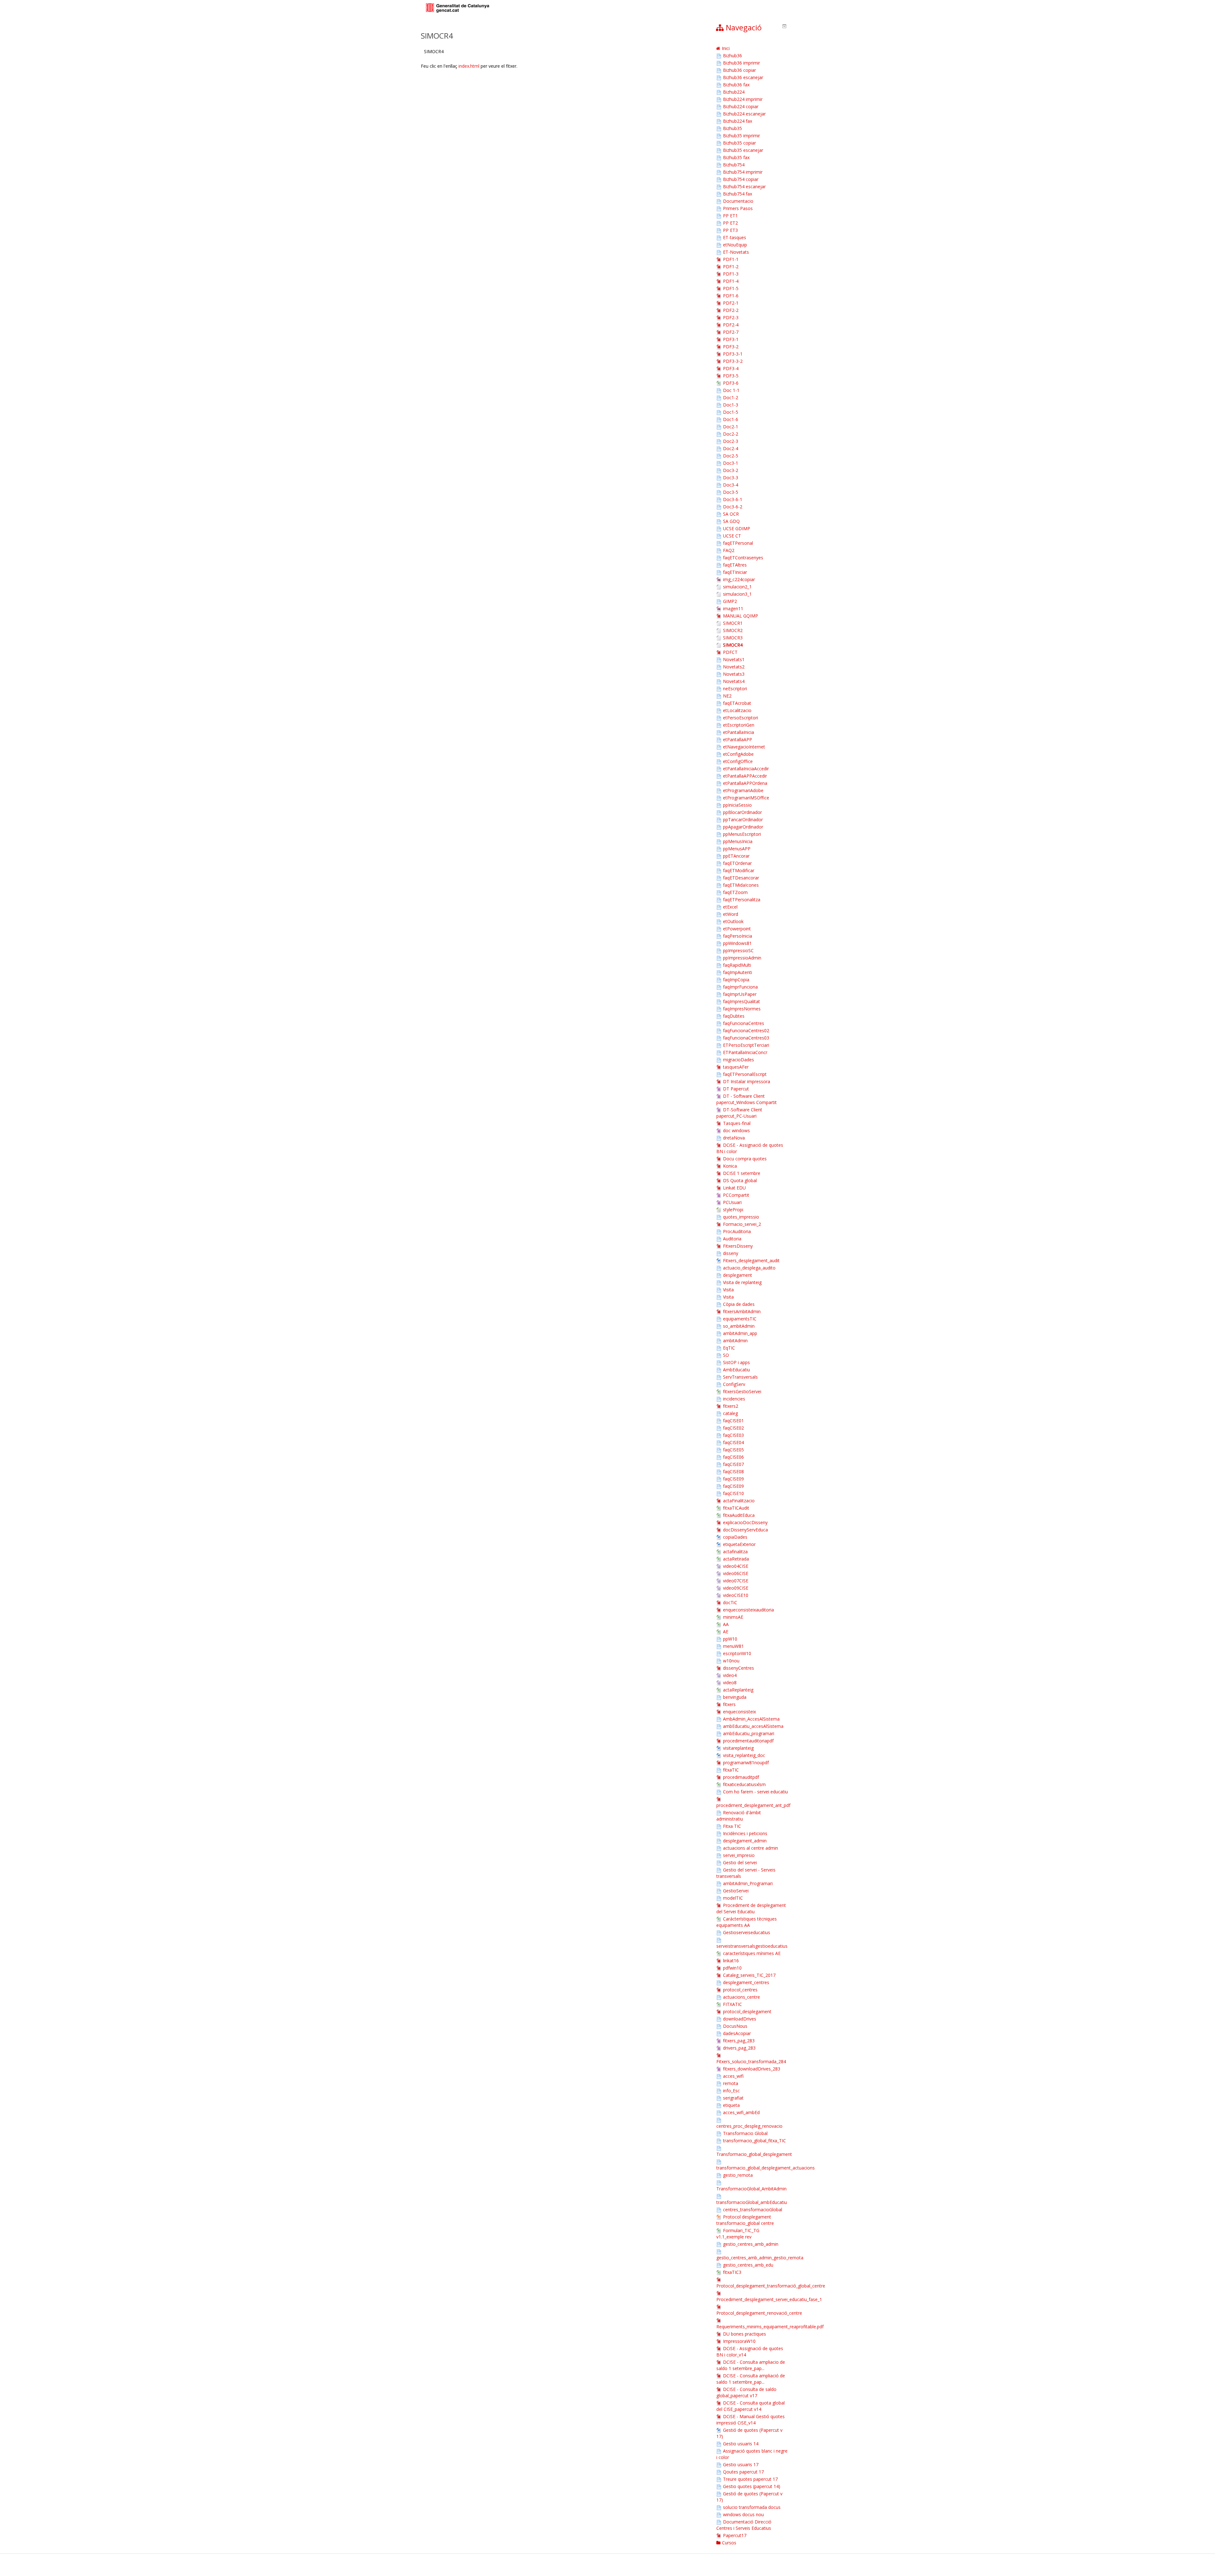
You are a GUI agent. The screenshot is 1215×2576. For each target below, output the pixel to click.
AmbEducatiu (736, 1370)
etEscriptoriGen (739, 725)
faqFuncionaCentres (744, 1023)
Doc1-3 (731, 405)
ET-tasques (735, 237)
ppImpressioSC (738, 950)
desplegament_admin (745, 1841)
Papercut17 (735, 2535)
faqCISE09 (733, 1479)
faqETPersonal (738, 543)
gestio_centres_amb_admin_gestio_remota (760, 2258)
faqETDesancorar (741, 878)
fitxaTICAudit (736, 1508)
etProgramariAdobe (743, 790)
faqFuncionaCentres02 (746, 1030)
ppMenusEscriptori (742, 834)
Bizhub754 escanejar (744, 186)
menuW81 (733, 1646)
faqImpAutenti (738, 972)
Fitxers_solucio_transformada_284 (751, 2061)
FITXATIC (732, 2004)
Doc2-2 (731, 434)
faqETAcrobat (737, 703)
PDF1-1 (731, 259)
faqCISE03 (733, 1435)
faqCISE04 (733, 1442)
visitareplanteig (738, 1748)
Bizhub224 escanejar (744, 114)
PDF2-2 (731, 310)
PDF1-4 (731, 281)
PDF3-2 (731, 347)
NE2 (727, 696)
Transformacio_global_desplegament (754, 2154)
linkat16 (731, 1961)
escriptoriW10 (737, 1653)
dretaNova (734, 1138)
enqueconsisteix (739, 1712)
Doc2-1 (731, 427)
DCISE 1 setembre (742, 1173)
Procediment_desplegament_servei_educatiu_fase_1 (769, 2299)
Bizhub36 (732, 56)
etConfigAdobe (738, 754)
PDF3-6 (731, 383)
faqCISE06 (733, 1457)
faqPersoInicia (738, 936)
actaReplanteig (738, 1690)
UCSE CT (732, 536)
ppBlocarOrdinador (742, 812)
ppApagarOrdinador (743, 827)
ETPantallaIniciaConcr (745, 1052)
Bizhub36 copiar (739, 70)
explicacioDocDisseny (745, 1522)
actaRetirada (736, 1559)
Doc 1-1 (731, 390)
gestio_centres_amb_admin (751, 2244)
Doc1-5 (731, 412)
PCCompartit (736, 1195)
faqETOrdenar (737, 863)
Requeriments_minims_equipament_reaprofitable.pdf (770, 2327)
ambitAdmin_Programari (748, 1883)
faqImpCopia (736, 980)
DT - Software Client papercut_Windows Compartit (747, 1099)
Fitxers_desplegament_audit (751, 1260)
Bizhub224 (734, 92)
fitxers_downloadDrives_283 (752, 2069)
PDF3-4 (731, 368)
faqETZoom (735, 892)
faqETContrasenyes (743, 558)
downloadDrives (740, 2019)
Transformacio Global (745, 2133)
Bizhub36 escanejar (743, 77)
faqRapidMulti (737, 965)
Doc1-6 (731, 419)
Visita (728, 1290)
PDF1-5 (731, 288)
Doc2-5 (731, 456)
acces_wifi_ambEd (741, 2112)
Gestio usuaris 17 (741, 2464)
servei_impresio (739, 1855)
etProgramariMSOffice (746, 798)
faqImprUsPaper (740, 994)
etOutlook (733, 921)
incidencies (734, 1399)
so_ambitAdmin (739, 1326)
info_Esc (731, 2091)
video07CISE (736, 1581)
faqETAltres (735, 565)
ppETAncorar (736, 856)
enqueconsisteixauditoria (748, 1610)
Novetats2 (734, 667)
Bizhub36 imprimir (741, 63)
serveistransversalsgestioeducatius (752, 1946)
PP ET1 (730, 216)
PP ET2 (730, 223)
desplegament (738, 1275)
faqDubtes (734, 1016)
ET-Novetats (736, 252)
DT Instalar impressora (747, 1081)
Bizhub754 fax (738, 194)
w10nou (731, 1661)
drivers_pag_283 (739, 2048)
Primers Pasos (738, 208)
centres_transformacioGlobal (753, 2210)
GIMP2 (730, 601)
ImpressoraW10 (739, 2341)
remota (731, 2083)
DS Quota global (740, 1180)
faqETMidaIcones (741, 885)
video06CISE (736, 1573)
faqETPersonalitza (742, 900)
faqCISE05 (733, 1450)
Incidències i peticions (745, 1833)
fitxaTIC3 (732, 2272)
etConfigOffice (738, 761)
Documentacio (738, 201)
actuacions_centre (741, 1997)
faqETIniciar (735, 572)
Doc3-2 (731, 470)
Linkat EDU (734, 1188)
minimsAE (733, 1617)
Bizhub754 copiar (741, 179)
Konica (730, 1166)
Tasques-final (737, 1123)
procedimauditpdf (741, 1777)
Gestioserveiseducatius (747, 1932)
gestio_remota (738, 2175)
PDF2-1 (731, 303)
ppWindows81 (737, 943)
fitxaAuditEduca (739, 1515)
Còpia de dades (739, 1304)
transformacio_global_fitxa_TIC (754, 2141)
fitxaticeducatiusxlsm (744, 1784)
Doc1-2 (731, 397)
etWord (731, 914)
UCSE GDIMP (737, 528)
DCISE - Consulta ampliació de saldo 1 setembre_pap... (751, 2379)
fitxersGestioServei (742, 1391)
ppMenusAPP (737, 849)
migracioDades (738, 1060)
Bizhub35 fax (736, 157)
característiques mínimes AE (752, 1953)
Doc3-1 (731, 463)
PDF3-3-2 (733, 361)
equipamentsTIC (740, 1319)
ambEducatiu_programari (749, 1733)
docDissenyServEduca (745, 1530)
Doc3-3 (731, 478)
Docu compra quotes (745, 1159)
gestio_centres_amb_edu (748, 2265)
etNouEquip (735, 245)
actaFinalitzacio (739, 1501)
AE (726, 1632)
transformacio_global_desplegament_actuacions (766, 2168)
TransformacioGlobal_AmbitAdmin (751, 2189)
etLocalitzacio (737, 710)
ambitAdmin (735, 1341)
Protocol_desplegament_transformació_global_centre (771, 2286)
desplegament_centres (746, 1982)
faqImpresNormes (742, 1009)
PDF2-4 (731, 325)
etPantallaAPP (738, 739)
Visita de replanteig (742, 1282)
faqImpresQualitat (741, 1001)
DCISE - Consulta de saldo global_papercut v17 (746, 2392)
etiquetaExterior (739, 1544)
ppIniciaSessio (737, 805)
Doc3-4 (731, 485)
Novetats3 (734, 674)
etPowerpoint (737, 929)
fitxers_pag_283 (739, 2041)
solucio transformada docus (752, 2507)
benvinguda (735, 1697)
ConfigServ (734, 1384)
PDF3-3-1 (733, 354)
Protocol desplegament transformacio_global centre (745, 2220)
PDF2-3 (731, 317)
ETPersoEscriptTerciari (746, 1045)
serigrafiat (733, 2098)
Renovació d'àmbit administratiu (739, 1816)
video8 (730, 1682)
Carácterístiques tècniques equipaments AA (747, 1922)
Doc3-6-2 (733, 507)
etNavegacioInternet (744, 747)
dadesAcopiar (737, 2033)
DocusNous (735, 2026)
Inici (726, 48)
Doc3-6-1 (733, 499)
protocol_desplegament (747, 2011)
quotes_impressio (741, 1217)
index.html (469, 66)
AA (726, 1624)
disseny (731, 1253)
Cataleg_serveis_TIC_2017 (749, 1975)
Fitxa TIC (732, 1826)
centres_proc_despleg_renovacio (749, 2126)
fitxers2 (731, 1406)
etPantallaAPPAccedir (745, 776)
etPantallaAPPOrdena (745, 783)
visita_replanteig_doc (744, 1755)
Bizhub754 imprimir (743, 172)
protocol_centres (740, 1990)
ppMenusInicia (738, 841)
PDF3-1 (731, 339)
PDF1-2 (731, 267)
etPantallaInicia (738, 732)
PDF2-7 (731, 332)
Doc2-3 (731, 441)
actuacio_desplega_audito (749, 1268)
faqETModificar (739, 870)
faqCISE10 (733, 1493)
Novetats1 (734, 659)
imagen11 (733, 608)
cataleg (730, 1413)
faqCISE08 (733, 1471)
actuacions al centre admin (751, 1848)
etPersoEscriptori (741, 718)
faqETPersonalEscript (745, 1074)
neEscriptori (735, 689)
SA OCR (731, 514)
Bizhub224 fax (738, 121)
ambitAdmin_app (740, 1333)
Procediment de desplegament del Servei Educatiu (751, 1908)
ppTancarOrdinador (743, 819)
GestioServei (736, 1891)
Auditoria (732, 1239)
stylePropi (733, 1210)
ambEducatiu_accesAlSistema (753, 1726)
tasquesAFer (736, 1067)
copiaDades (735, 1537)
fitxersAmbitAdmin (742, 1311)
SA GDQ (731, 521)
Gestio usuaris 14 (741, 2444)
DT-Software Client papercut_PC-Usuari (739, 1113)
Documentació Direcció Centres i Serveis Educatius (744, 2525)
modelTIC (733, 1898)
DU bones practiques (745, 2334)
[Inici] (458, 8)
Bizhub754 (734, 165)
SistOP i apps (736, 1362)
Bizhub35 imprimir (741, 136)
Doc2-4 (731, 448)
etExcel (730, 907)
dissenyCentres (738, 1668)
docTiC (730, 1602)
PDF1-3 (731, 274)
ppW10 (730, 1639)
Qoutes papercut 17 (743, 2472)
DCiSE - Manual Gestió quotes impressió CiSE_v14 (751, 2420)
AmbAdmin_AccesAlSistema (751, 1719)
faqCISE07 (733, 1464)
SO (726, 1355)
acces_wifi (733, 2076)
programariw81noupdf (746, 1763)
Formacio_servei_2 (742, 1224)
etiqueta (731, 2105)
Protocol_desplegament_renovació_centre (759, 2313)
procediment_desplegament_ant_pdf (753, 1805)
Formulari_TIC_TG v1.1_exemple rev (738, 2234)
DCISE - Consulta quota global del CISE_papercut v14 (751, 2406)
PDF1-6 (731, 296)
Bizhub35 (732, 128)
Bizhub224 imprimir (743, 99)
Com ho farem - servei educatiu (755, 1792)
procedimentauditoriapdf (748, 1741)
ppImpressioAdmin (742, 958)
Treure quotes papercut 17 (750, 2479)
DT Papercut (736, 1089)
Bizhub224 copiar (741, 106)
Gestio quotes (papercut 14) (752, 2486)
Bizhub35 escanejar (743, 150)
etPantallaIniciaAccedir (746, 769)
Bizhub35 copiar (739, 143)
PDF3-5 (731, 376)
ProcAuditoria (737, 1231)
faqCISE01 (733, 1421)
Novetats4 (734, 681)
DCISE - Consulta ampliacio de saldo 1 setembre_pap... (751, 2365)
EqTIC (729, 1348)
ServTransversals (740, 1377)
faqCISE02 (733, 1428)
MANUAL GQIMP (741, 616)
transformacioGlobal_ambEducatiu (752, 2202)
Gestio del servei (740, 1862)
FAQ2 (729, 550)
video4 (730, 1675)
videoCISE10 (736, 1595)
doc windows (736, 1130)
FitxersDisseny (738, 1246)
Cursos (729, 2543)
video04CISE (736, 1566)
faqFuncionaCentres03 (746, 1038)
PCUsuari (732, 1202)
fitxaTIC (731, 1770)
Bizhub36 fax (736, 85)
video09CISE (736, 1588)
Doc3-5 (731, 492)
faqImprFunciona (740, 987)
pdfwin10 (732, 1968)
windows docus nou (743, 2514)
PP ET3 (730, 230)
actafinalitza (735, 1552)
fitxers (729, 1704)
